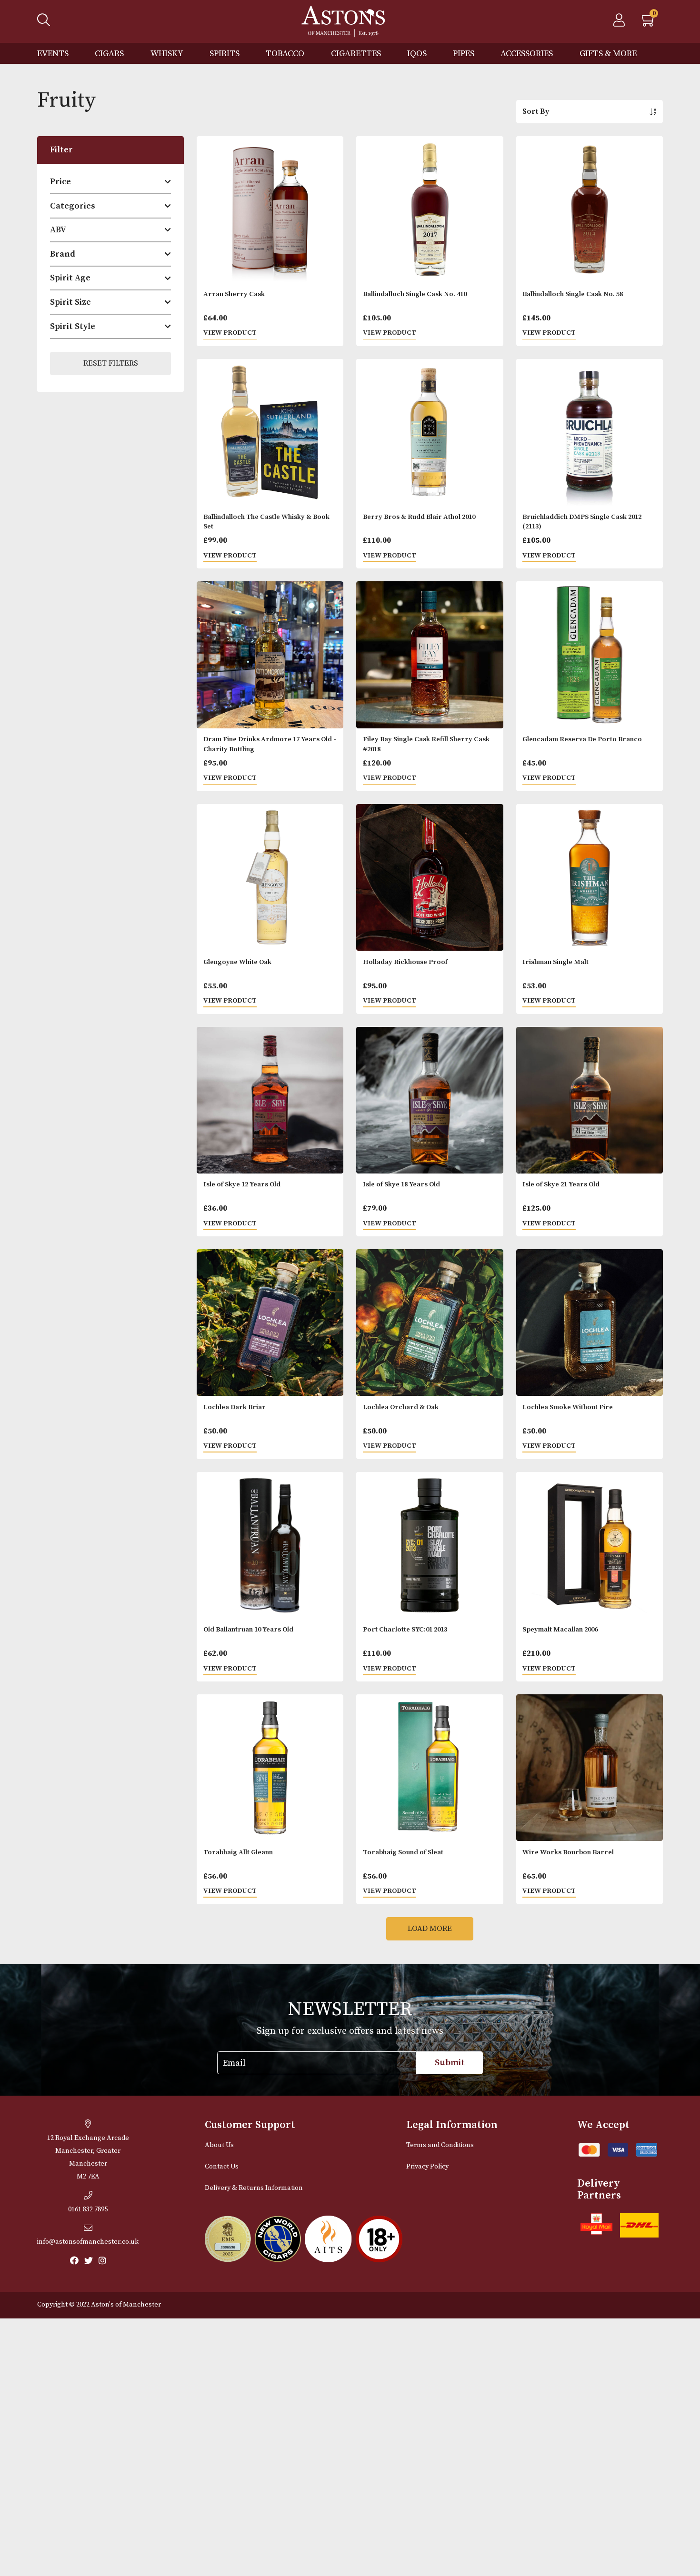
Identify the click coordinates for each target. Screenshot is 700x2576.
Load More (430, 1929)
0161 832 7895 (88, 2209)
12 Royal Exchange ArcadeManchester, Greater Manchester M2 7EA (88, 2157)
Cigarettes (356, 54)
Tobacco (285, 54)
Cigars (109, 54)
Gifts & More (608, 54)
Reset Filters (111, 363)
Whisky (167, 54)
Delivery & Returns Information (254, 2188)
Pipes (464, 54)
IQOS (417, 54)
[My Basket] (649, 23)
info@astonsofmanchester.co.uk (88, 2242)
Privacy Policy (427, 2167)
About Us (219, 2145)
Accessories (527, 54)
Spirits (225, 54)
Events (53, 54)
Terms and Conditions (440, 2145)
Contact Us (222, 2167)
